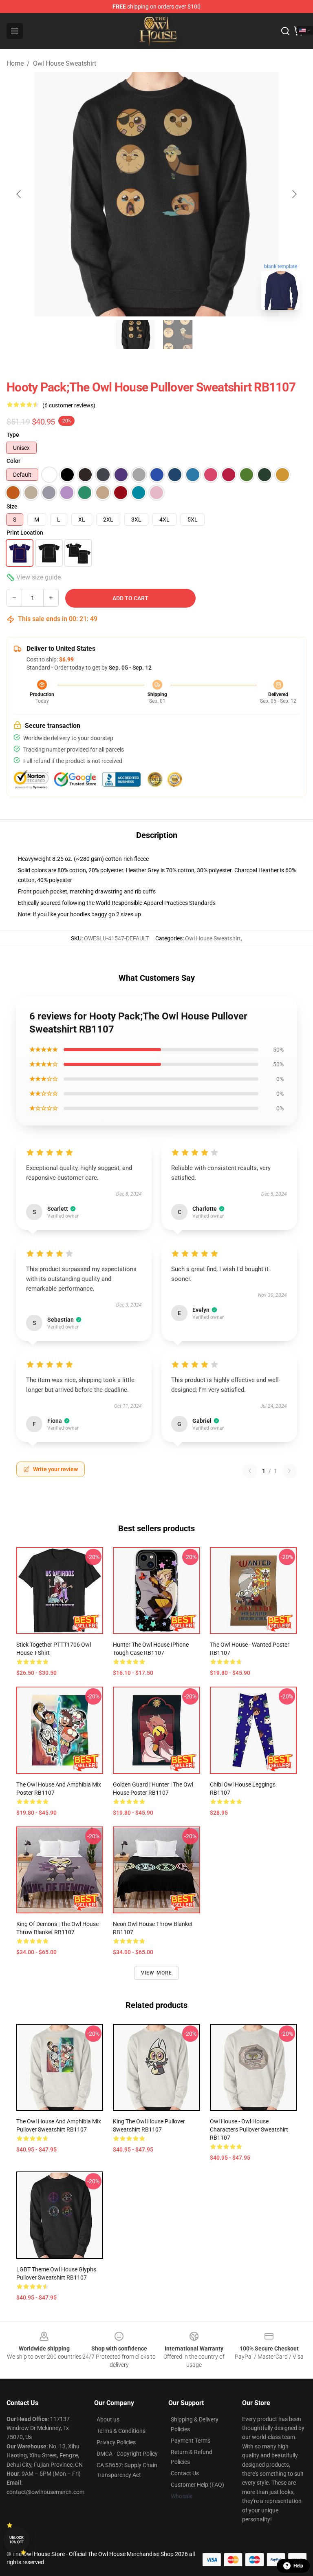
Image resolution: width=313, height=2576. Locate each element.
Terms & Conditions (121, 2431)
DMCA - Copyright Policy (127, 2454)
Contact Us (185, 2473)
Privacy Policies (116, 2442)
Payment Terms (191, 2441)
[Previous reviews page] (250, 1471)
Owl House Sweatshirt (65, 63)
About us (108, 2419)
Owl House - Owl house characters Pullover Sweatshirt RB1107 (249, 2129)
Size (12, 506)
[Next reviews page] (289, 1471)
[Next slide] (294, 194)
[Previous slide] (19, 194)
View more (157, 1973)
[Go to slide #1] (135, 334)
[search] (285, 31)
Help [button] (298, 2566)
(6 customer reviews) (69, 405)
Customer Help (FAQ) (197, 2485)
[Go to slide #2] (178, 334)
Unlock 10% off (17, 2540)
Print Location (25, 533)
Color (13, 461)
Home (15, 63)
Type (13, 435)
